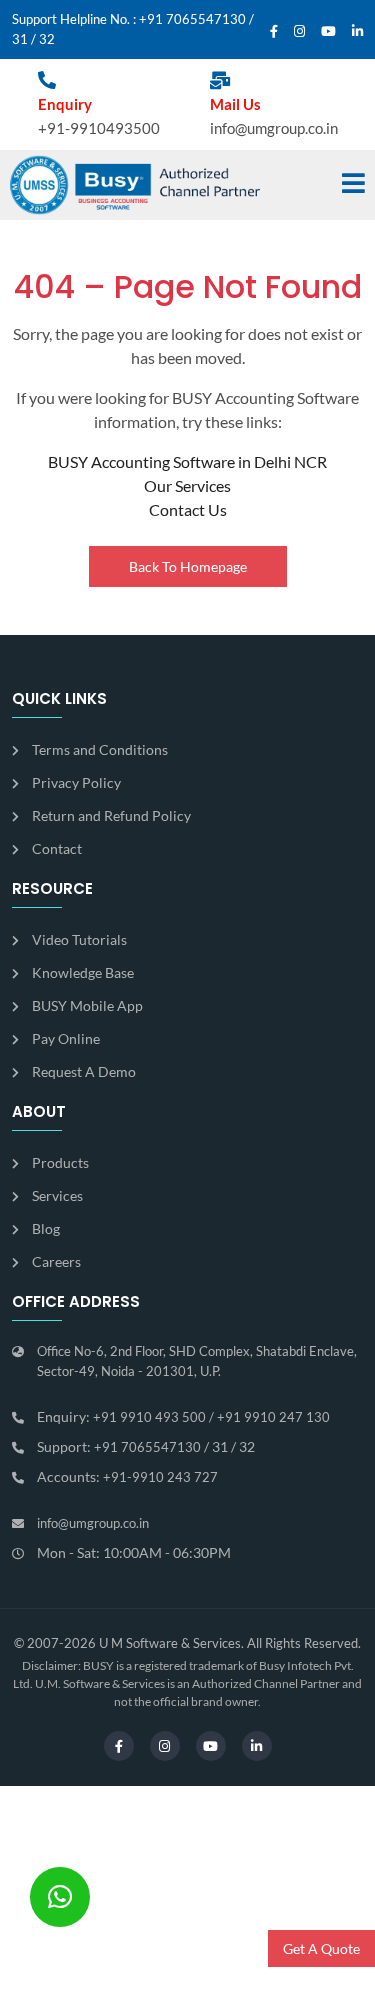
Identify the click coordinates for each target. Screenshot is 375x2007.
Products (60, 1162)
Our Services (187, 485)
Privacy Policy (76, 782)
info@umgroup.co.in (274, 128)
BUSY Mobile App (87, 1005)
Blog (46, 1228)
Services (57, 1195)
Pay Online (66, 1038)
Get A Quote (321, 1948)
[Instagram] (299, 32)
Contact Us (188, 509)
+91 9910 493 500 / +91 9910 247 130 (211, 1417)
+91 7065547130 (192, 19)
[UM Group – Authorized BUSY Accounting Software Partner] (135, 185)
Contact (57, 848)
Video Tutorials (79, 939)
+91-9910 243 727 (160, 1477)
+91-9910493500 (99, 128)
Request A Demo (84, 1071)
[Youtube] (328, 32)
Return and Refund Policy (111, 815)
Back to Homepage (188, 566)
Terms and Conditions (100, 749)
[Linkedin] (357, 32)
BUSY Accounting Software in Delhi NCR (187, 461)
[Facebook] (274, 32)
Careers (56, 1261)
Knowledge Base (83, 972)
